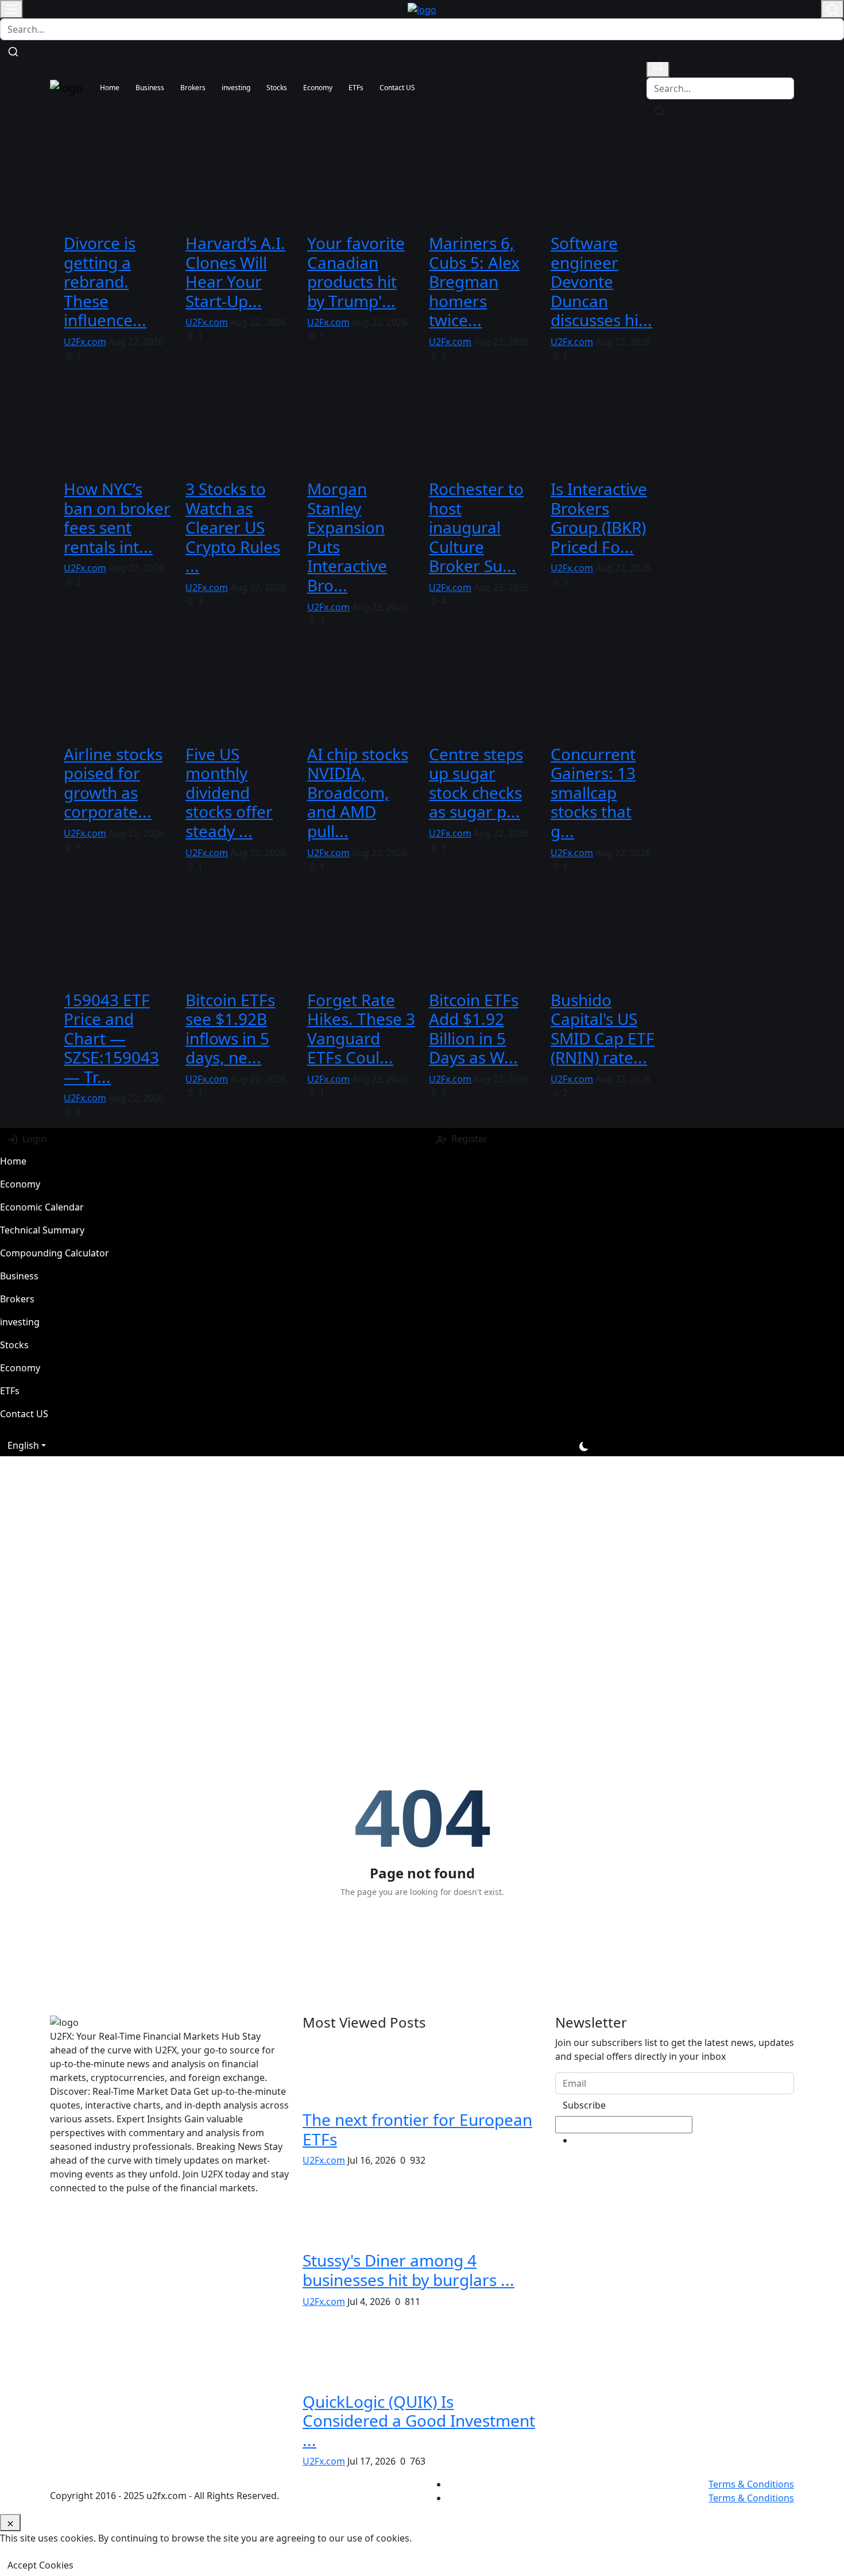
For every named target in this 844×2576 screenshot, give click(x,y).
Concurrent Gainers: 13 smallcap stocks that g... (593, 792)
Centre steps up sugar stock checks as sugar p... (476, 783)
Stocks (14, 1345)
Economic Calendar (42, 1207)
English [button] (23, 1445)
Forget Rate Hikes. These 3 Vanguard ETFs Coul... (361, 1029)
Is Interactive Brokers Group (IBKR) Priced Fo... (599, 518)
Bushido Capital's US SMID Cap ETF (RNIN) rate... (603, 1029)
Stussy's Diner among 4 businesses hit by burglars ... (409, 2270)
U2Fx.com (85, 342)
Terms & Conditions (751, 2484)
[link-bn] (259, 1482)
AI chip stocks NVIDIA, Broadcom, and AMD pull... (358, 792)
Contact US (397, 88)
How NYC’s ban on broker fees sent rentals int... (117, 518)
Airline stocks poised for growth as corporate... (113, 783)
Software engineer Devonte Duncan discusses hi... (601, 281)
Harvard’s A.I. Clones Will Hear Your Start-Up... (235, 272)
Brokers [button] (193, 88)
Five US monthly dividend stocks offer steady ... (229, 792)
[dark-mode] (584, 1445)
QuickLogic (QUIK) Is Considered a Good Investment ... (419, 2421)
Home (110, 88)
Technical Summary (42, 1230)
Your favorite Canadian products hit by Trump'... (356, 272)
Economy (20, 1184)
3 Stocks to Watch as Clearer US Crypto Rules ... (233, 527)
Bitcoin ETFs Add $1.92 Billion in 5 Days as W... (474, 1029)
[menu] (11, 9)
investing (20, 1322)
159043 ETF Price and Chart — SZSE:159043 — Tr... (111, 1038)
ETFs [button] (356, 88)
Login (32, 1139)
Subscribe (584, 2105)
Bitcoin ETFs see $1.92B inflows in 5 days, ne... (230, 1029)
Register (467, 1139)
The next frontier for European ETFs (417, 2129)
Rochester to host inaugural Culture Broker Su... (476, 527)
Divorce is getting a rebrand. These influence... (105, 281)
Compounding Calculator (55, 1253)
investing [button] (236, 88)
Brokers (17, 1299)
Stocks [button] (277, 88)
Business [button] (150, 88)
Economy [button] (318, 88)
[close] (10, 2523)
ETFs (10, 1391)
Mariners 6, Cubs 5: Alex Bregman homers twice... (474, 281)
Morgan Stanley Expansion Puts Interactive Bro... (347, 537)
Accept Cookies (40, 2565)
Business (19, 1276)
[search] (658, 66)
